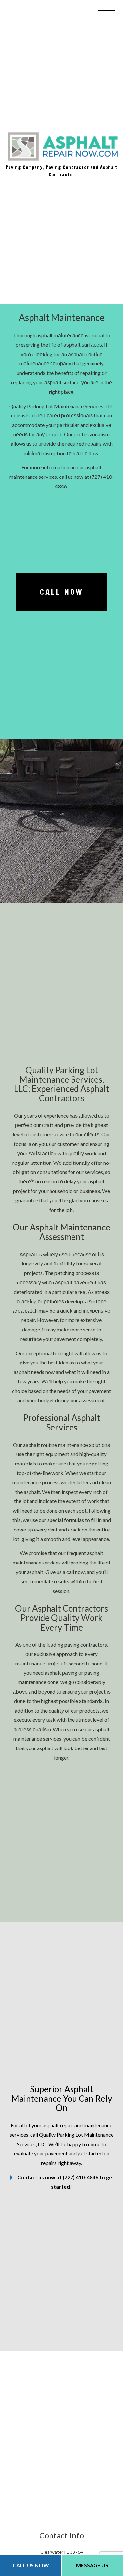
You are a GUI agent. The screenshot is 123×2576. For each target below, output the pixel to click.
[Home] (62, 149)
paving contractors (86, 1650)
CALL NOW (61, 597)
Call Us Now (31, 2565)
